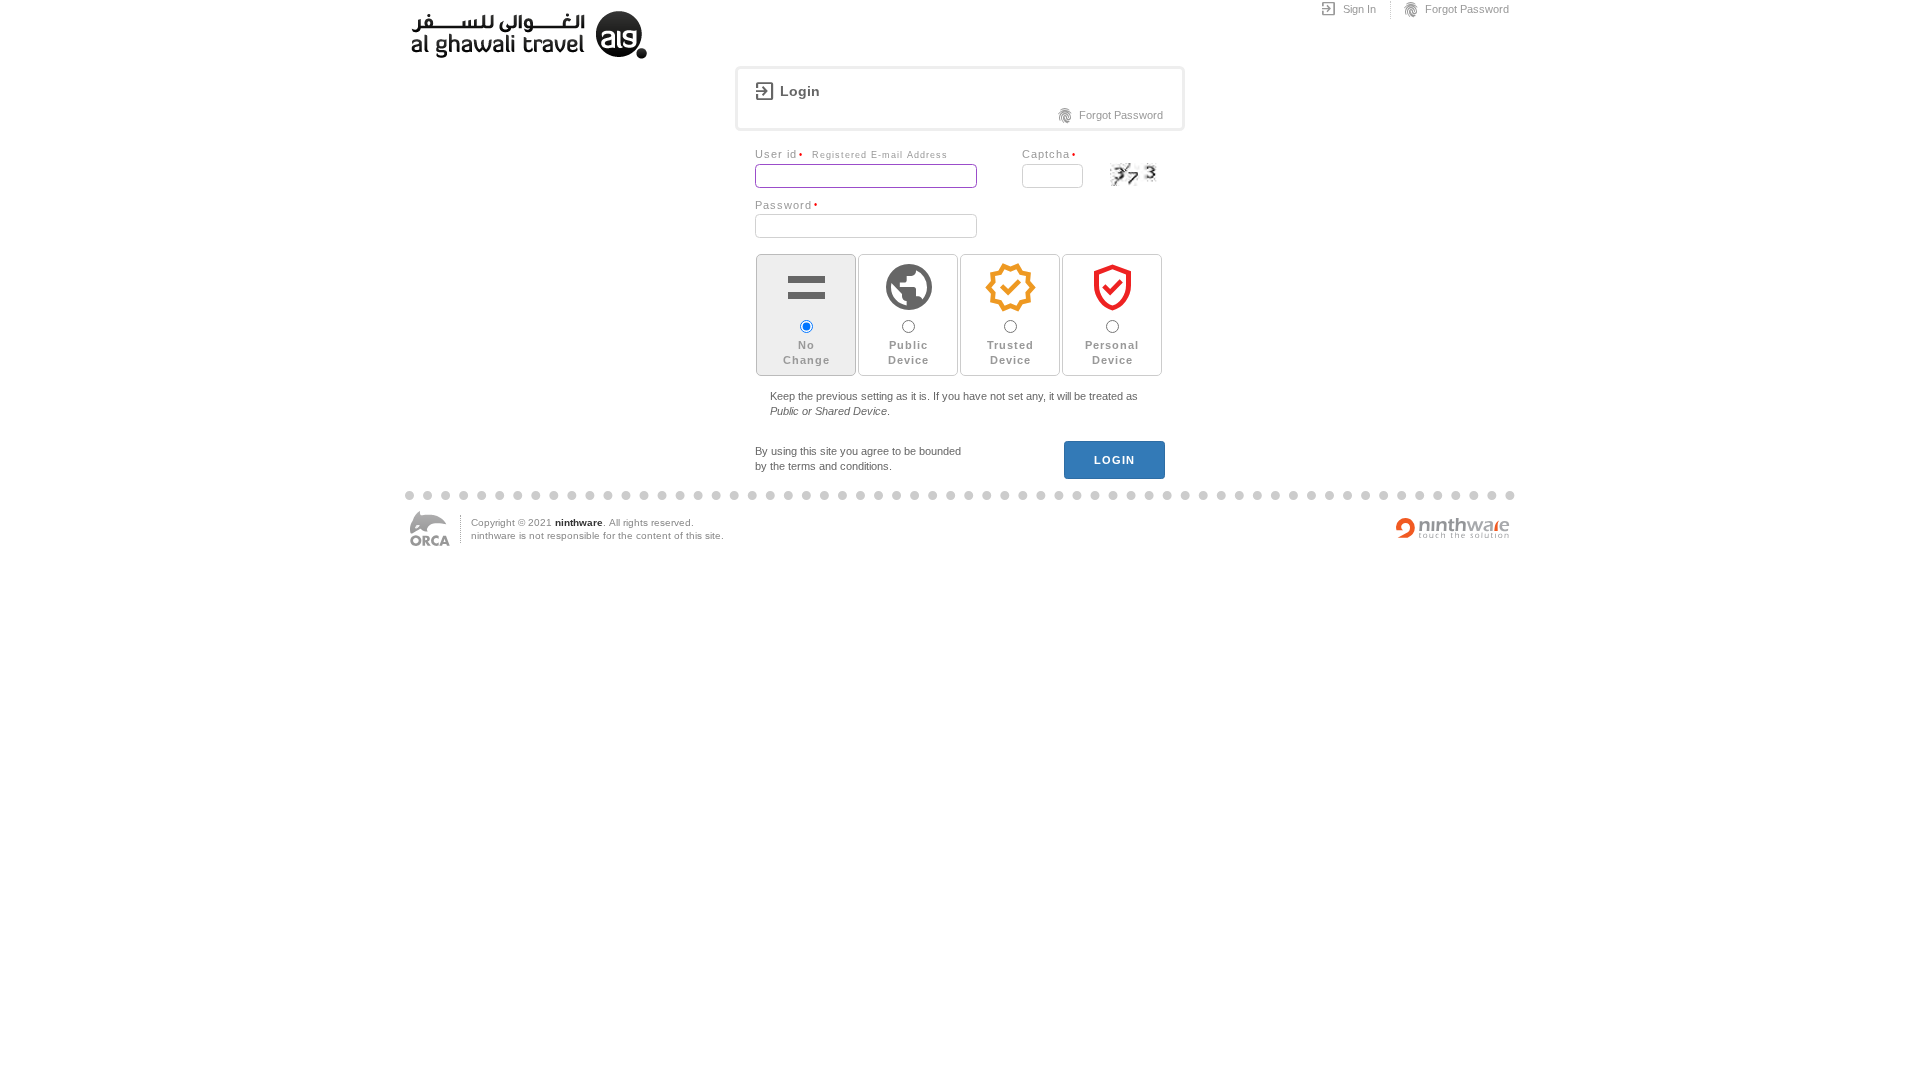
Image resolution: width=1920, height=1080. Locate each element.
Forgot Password (1455, 10)
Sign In (1348, 10)
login (1115, 460)
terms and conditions (838, 466)
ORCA (430, 528)
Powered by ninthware (1453, 528)
